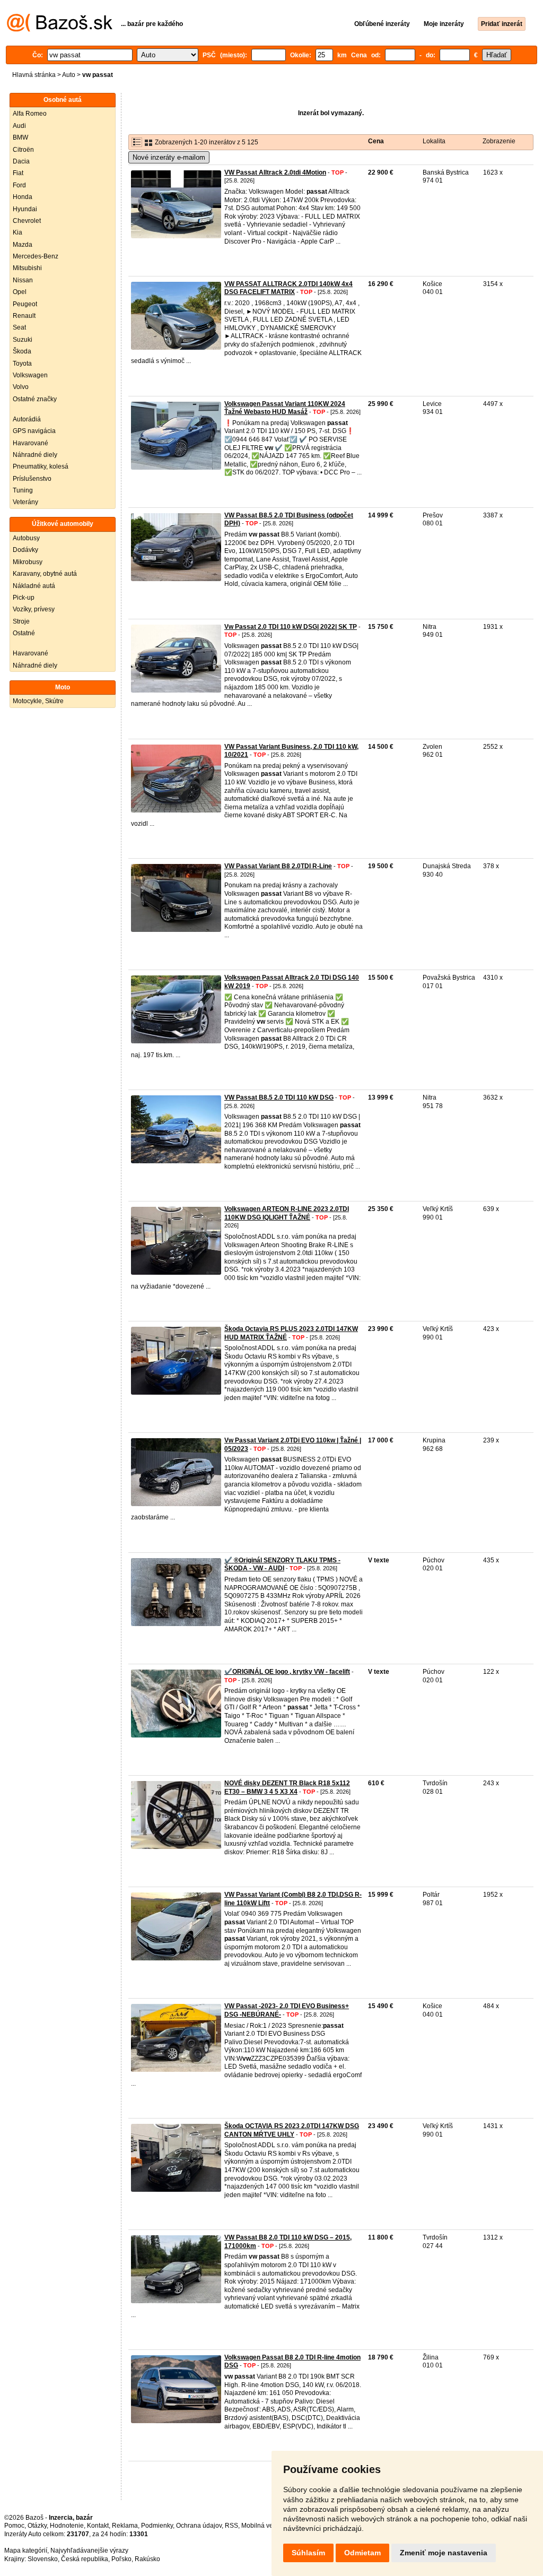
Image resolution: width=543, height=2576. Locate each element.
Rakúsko (147, 2559)
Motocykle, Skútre (38, 701)
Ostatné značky (35, 399)
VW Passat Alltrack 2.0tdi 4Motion (275, 172)
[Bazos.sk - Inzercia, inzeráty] (60, 30)
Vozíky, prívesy (34, 609)
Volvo (21, 387)
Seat (19, 327)
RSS (231, 2526)
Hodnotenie (67, 2526)
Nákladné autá (34, 586)
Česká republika (85, 2559)
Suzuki (23, 340)
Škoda (22, 351)
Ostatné (24, 633)
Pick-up (24, 598)
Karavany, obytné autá (45, 574)
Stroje (21, 621)
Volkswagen (30, 375)
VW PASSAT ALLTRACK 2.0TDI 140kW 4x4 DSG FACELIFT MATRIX (288, 288)
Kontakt (98, 2526)
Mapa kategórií (26, 2551)
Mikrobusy (28, 562)
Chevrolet (27, 221)
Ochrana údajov (199, 2526)
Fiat (18, 173)
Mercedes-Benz (36, 256)
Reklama (125, 2526)
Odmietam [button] (362, 2553)
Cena (376, 141)
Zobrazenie (499, 141)
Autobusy (26, 538)
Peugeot (25, 304)
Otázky (37, 2526)
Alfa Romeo (30, 114)
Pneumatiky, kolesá (41, 466)
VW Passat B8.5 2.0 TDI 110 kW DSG (279, 1097)
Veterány (25, 502)
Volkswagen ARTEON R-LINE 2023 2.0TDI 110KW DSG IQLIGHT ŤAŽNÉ (287, 1213)
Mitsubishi (27, 268)
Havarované (30, 443)
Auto (69, 75)
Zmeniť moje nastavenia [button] (444, 2553)
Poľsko (121, 2559)
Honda (23, 197)
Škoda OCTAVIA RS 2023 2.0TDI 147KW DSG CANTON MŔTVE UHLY (292, 2130)
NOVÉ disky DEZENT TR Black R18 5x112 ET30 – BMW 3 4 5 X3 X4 (287, 1787)
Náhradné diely (35, 455)
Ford (19, 185)
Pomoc (14, 2526)
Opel (20, 292)
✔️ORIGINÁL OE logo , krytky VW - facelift (287, 1672)
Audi (19, 126)
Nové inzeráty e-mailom (169, 157)
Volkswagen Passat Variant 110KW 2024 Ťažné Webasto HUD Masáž (285, 408)
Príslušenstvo (32, 479)
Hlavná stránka (34, 75)
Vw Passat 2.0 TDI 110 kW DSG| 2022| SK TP (291, 627)
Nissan (23, 280)
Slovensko (43, 2559)
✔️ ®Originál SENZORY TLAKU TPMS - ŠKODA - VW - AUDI (282, 1564)
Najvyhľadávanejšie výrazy (89, 2551)
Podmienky (157, 2526)
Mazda (23, 245)
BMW (20, 137)
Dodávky (25, 550)
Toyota (22, 364)
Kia (17, 232)
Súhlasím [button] (308, 2553)
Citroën (23, 150)
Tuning (23, 490)
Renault (24, 316)
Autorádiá (27, 419)
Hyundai (25, 209)
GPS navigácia (34, 431)
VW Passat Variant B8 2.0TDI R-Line (278, 866)
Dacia (21, 161)
